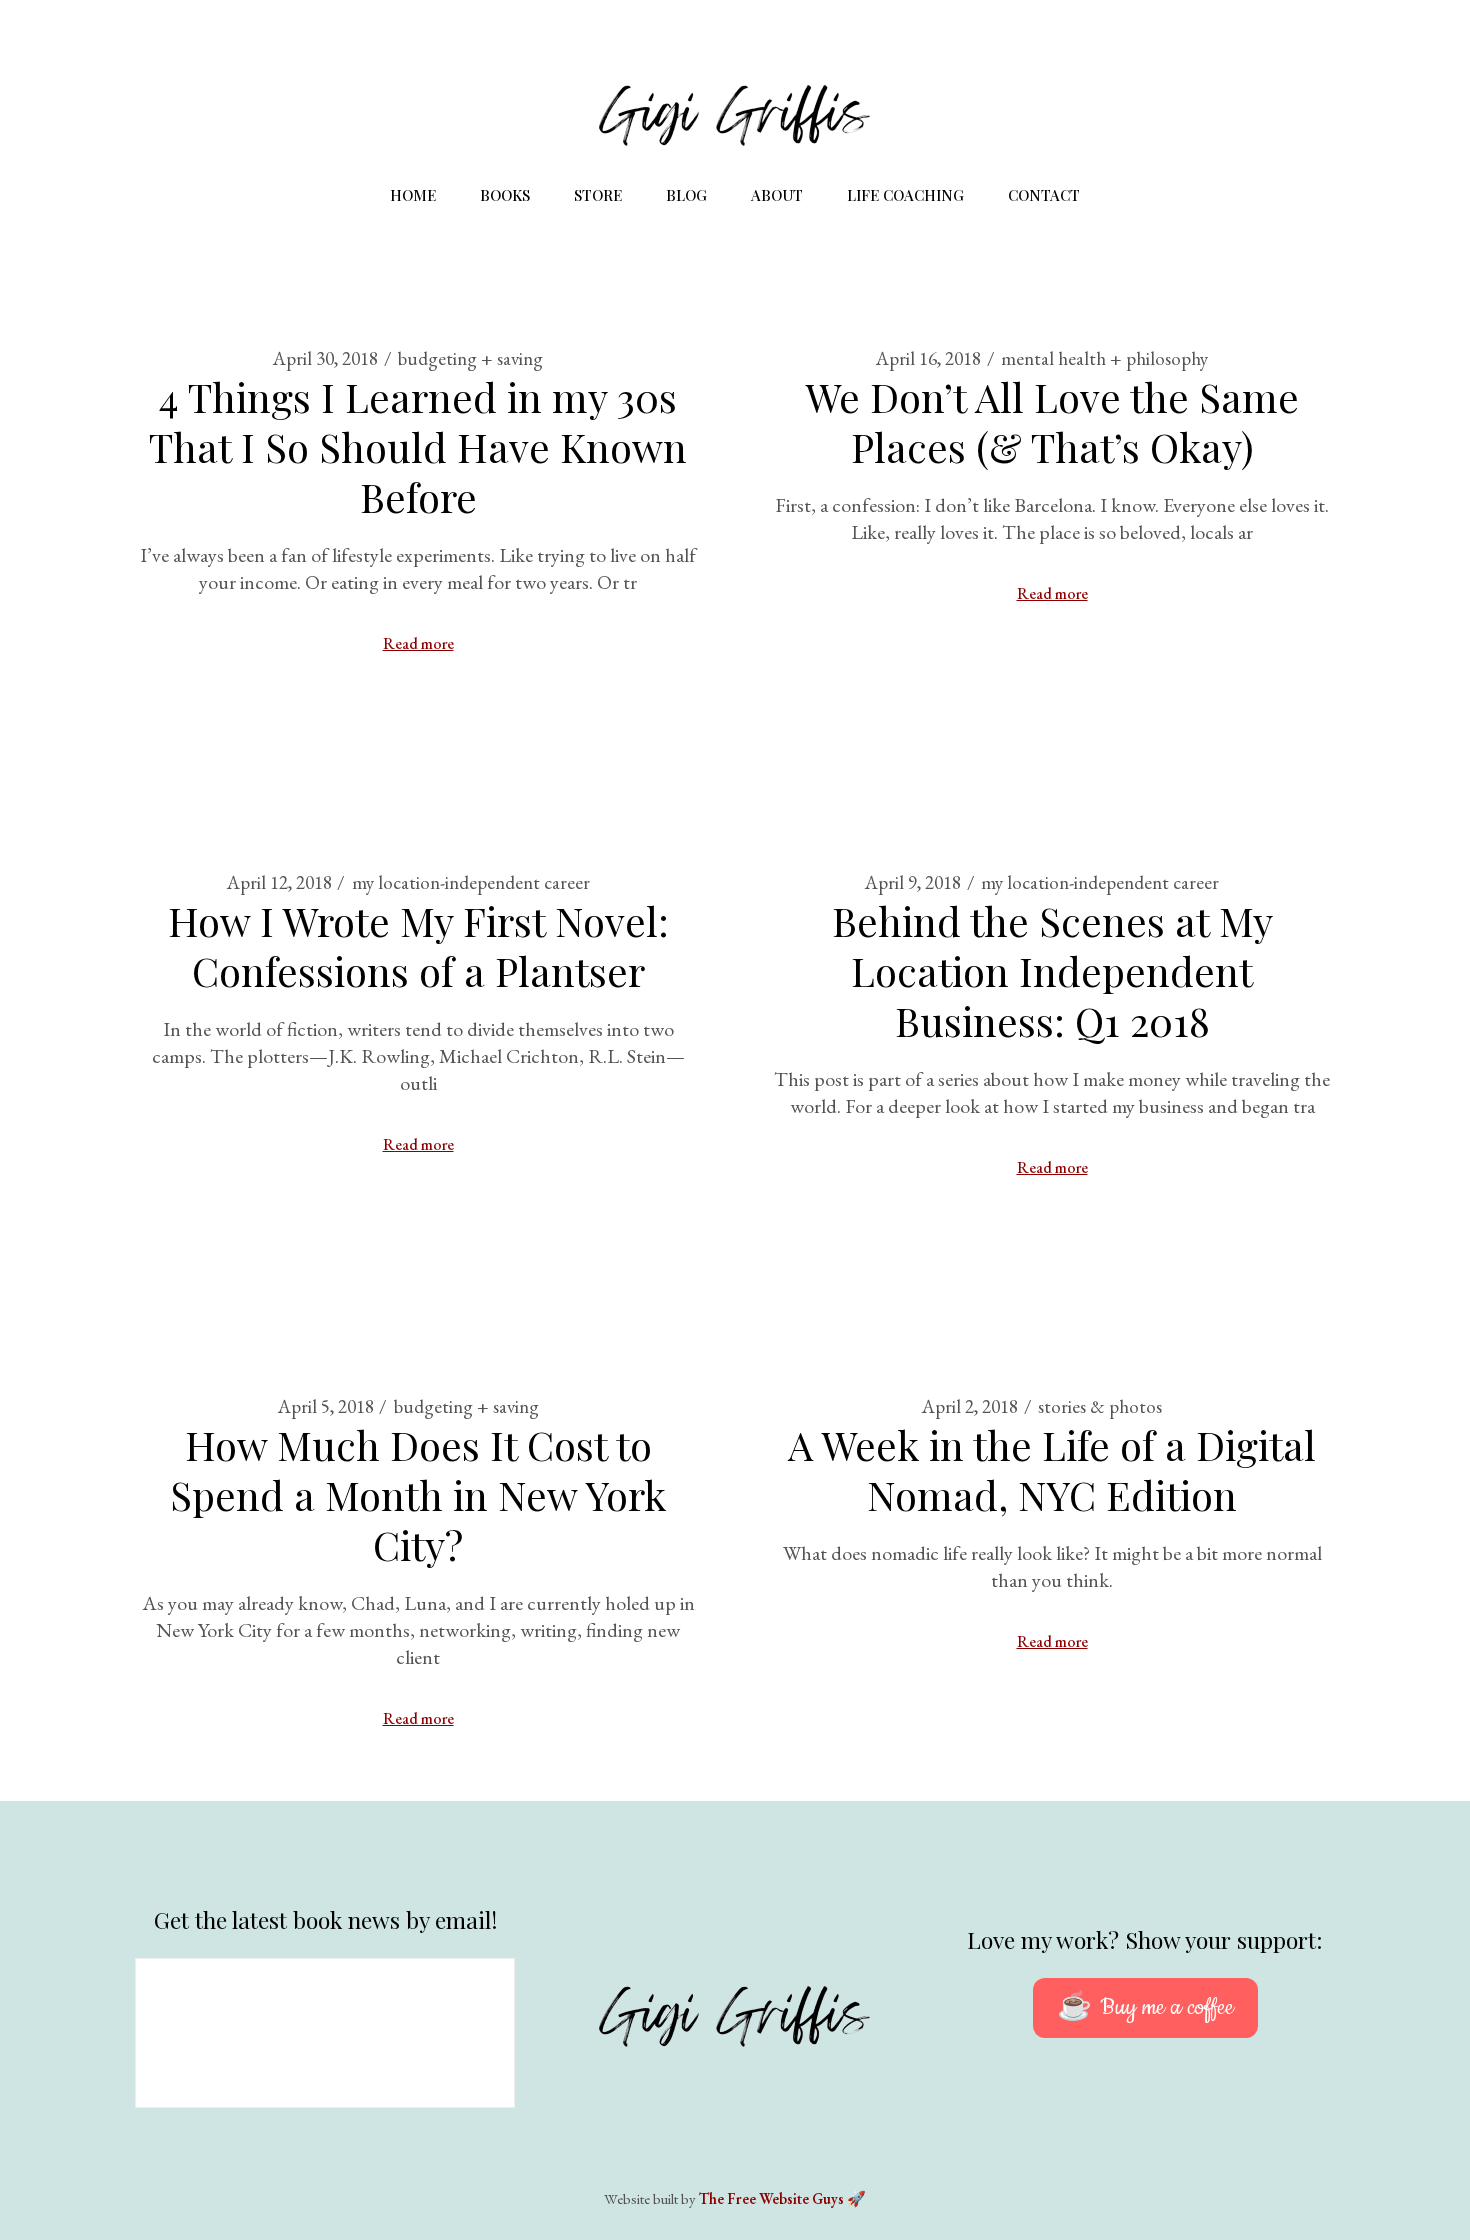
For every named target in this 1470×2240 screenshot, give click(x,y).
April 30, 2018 (325, 358)
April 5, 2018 (326, 1406)
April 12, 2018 (279, 882)
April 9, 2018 (913, 882)
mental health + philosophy (1104, 358)
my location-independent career (471, 882)
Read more (418, 643)
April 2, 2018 (970, 1406)
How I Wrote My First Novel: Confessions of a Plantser (418, 945)
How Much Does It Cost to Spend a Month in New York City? (418, 1494)
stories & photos (1100, 1406)
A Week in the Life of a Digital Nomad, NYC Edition (1052, 1469)
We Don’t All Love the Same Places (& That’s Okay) (1052, 421)
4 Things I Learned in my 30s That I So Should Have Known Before (418, 446)
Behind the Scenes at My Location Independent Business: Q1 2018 (1052, 970)
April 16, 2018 (928, 358)
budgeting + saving (470, 358)
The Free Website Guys (771, 2198)
